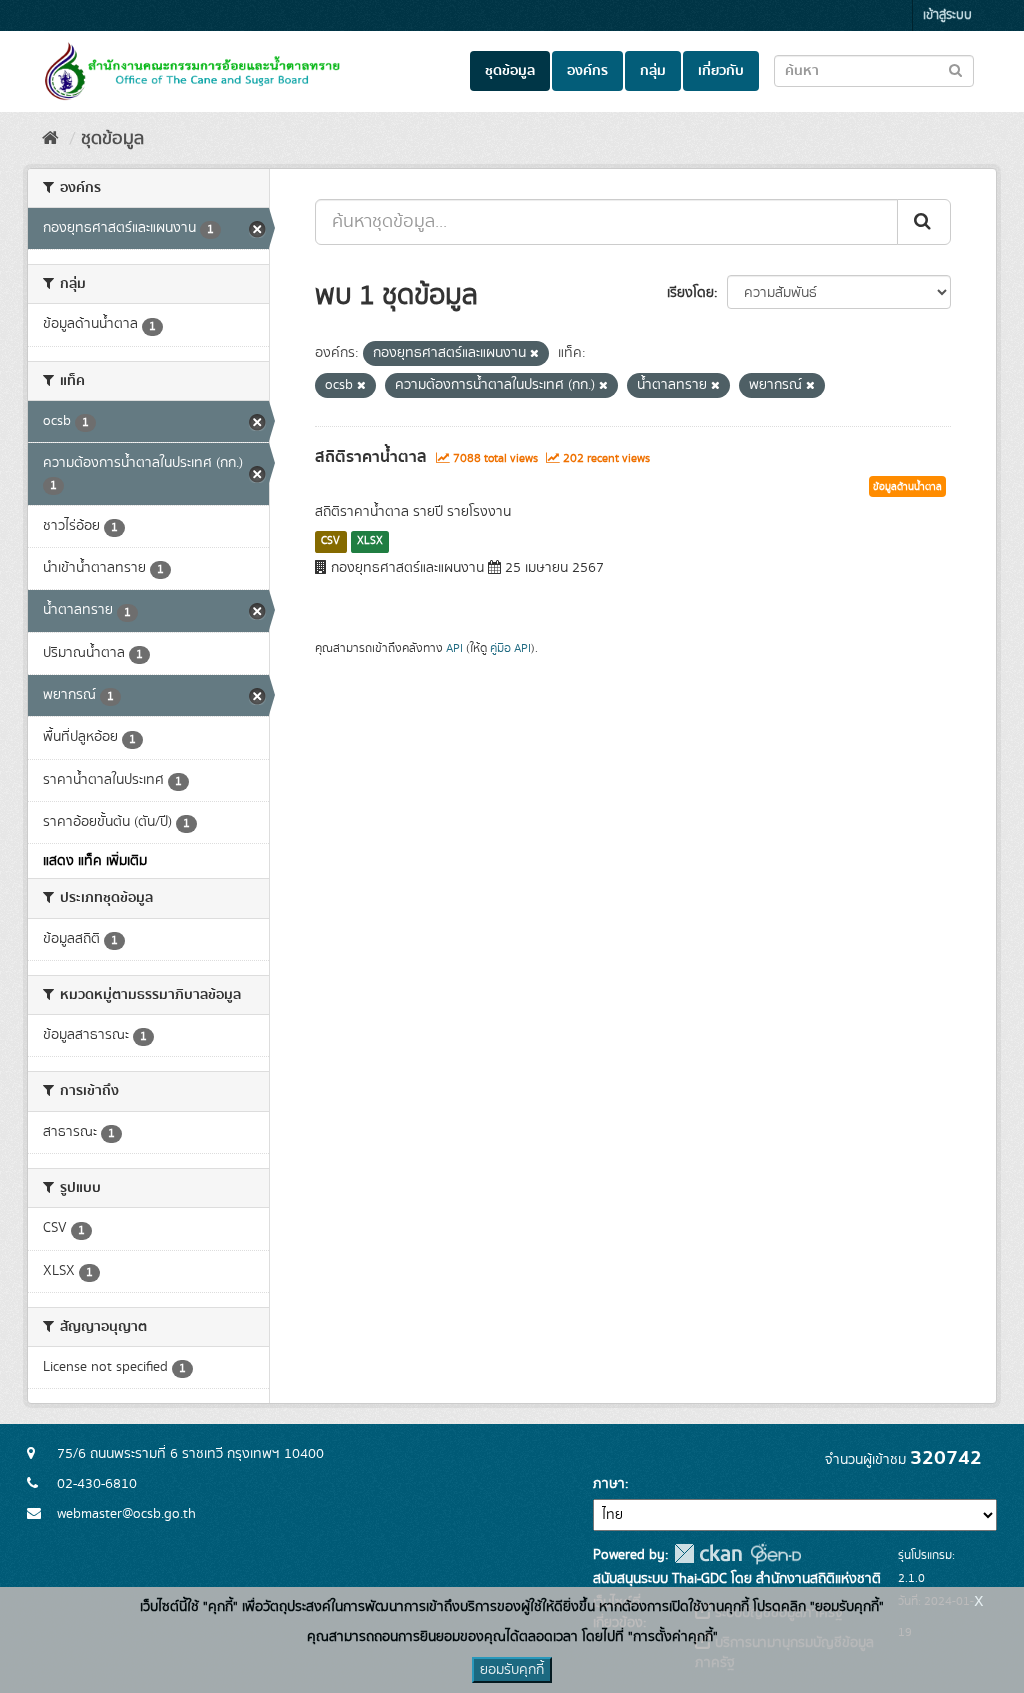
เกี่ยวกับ (721, 71)
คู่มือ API (510, 648)
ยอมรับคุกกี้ (512, 1670)
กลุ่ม (653, 71)
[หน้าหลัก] (50, 139)
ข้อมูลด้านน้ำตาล (907, 487)
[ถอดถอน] (534, 354)
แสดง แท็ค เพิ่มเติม (95, 861)
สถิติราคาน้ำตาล (371, 457)
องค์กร (587, 71)
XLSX (370, 541)
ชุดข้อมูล (510, 71)
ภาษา (609, 1484)
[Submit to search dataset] (955, 69)
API (454, 648)
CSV (330, 541)
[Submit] (924, 222)
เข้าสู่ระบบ (947, 15)
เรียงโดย (690, 293)
